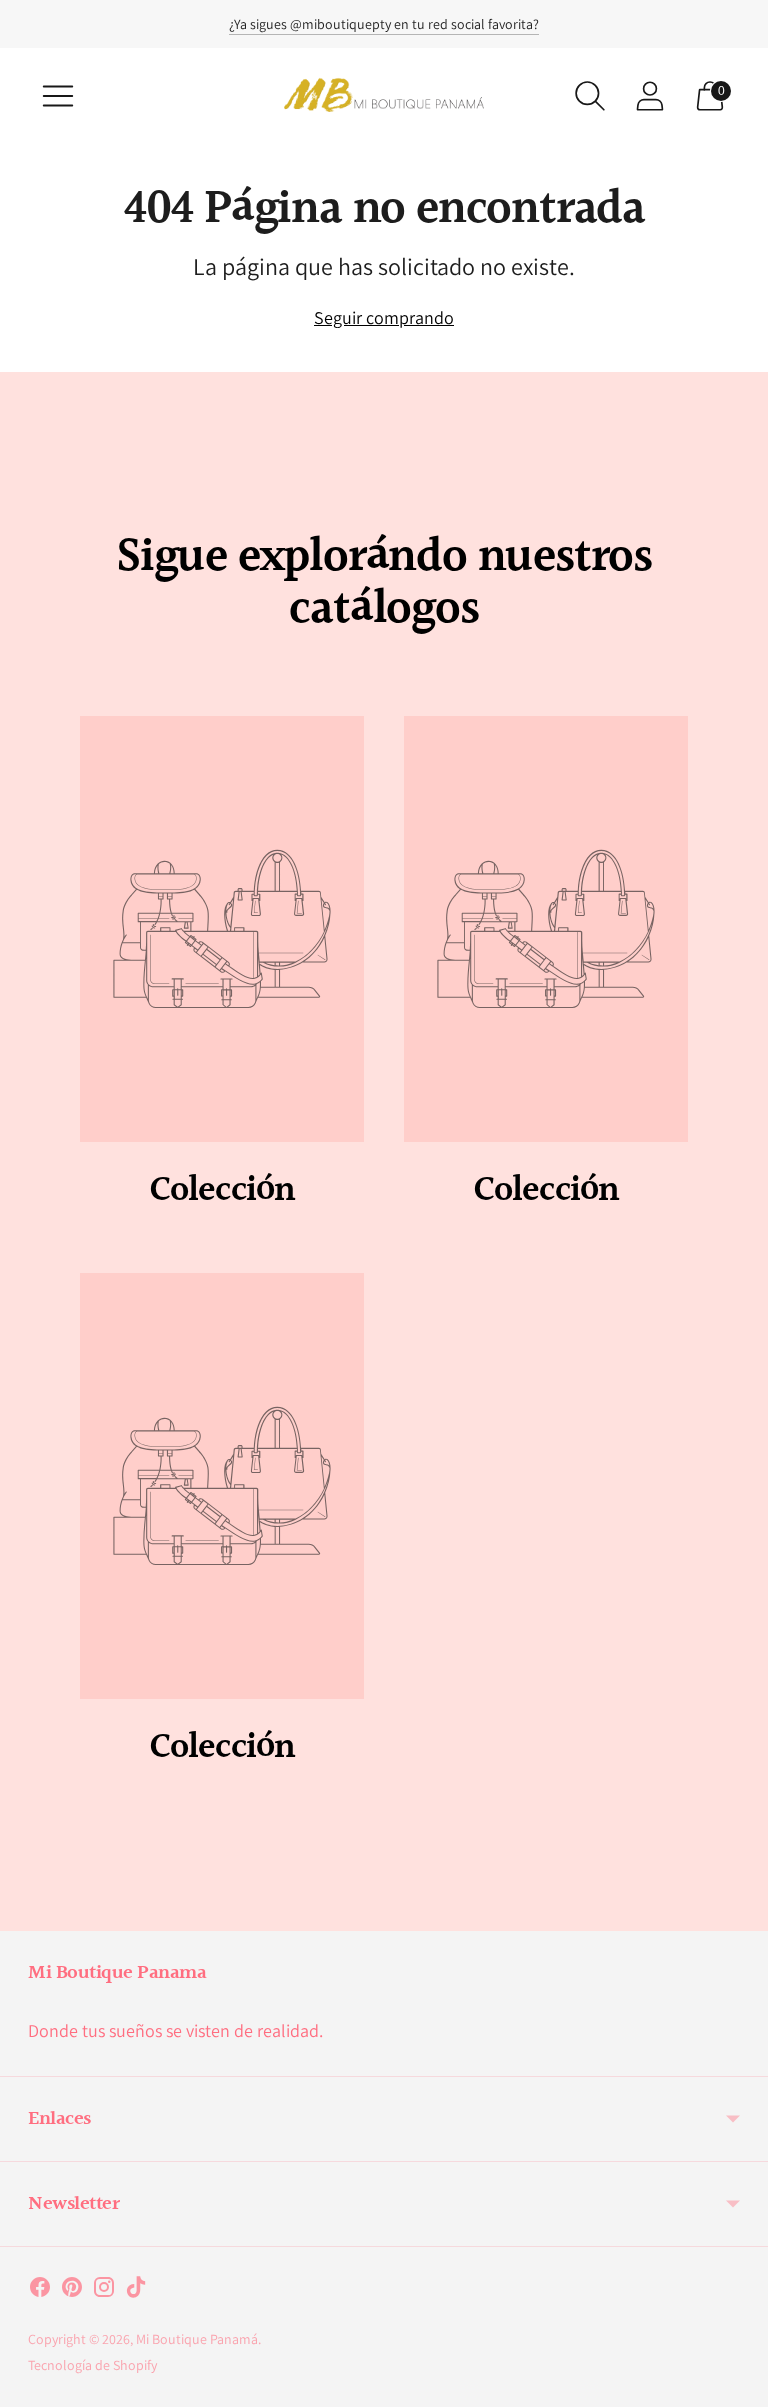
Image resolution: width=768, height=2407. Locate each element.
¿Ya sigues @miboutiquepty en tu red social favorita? (384, 24)
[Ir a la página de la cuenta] (650, 96)
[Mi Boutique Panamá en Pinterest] (72, 2291)
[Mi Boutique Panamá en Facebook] (40, 2291)
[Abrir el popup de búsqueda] (590, 96)
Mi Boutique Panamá (197, 2339)
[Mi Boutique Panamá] (384, 95)
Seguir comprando (384, 317)
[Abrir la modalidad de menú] (58, 96)
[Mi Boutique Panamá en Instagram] (104, 2291)
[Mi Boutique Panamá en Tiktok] (136, 2291)
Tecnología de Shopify (92, 2365)
